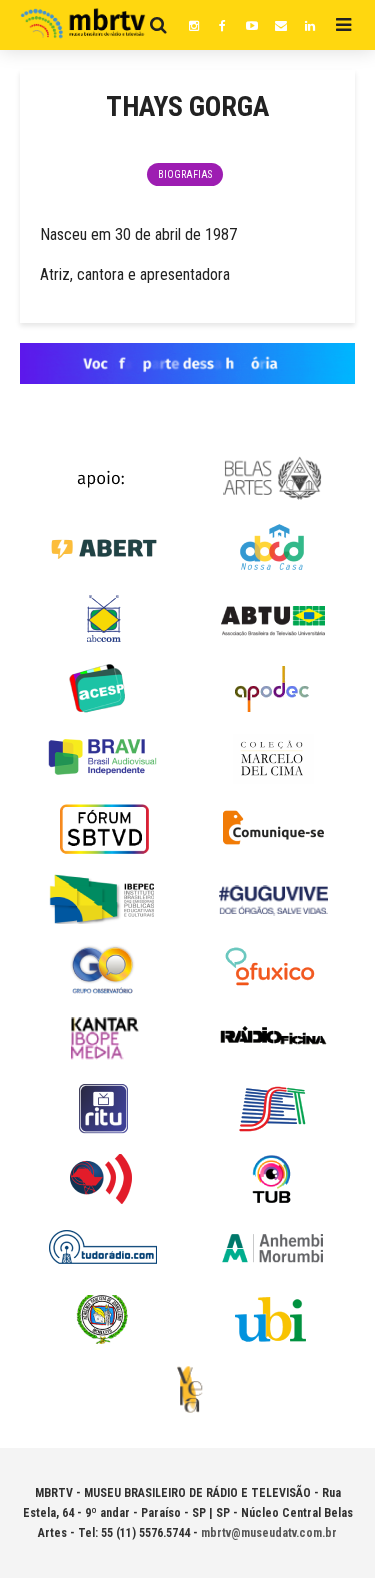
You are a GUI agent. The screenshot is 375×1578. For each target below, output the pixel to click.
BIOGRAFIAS (185, 174)
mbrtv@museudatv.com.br (269, 1533)
